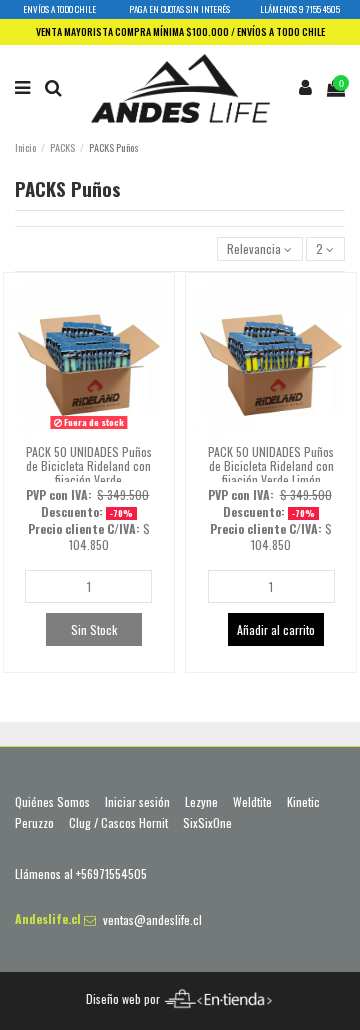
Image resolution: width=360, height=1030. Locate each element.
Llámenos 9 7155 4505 (300, 9)
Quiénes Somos (52, 802)
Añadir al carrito (276, 629)
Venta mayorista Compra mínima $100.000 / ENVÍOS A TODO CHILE (180, 31)
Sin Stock (94, 629)
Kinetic (303, 802)
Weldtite (252, 802)
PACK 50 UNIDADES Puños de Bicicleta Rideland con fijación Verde (89, 466)
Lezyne (201, 802)
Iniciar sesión (137, 802)
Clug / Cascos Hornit (118, 823)
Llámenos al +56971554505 (81, 874)
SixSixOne (207, 823)
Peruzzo (34, 823)
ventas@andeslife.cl (152, 919)
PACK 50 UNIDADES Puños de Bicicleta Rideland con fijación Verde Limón (271, 466)
